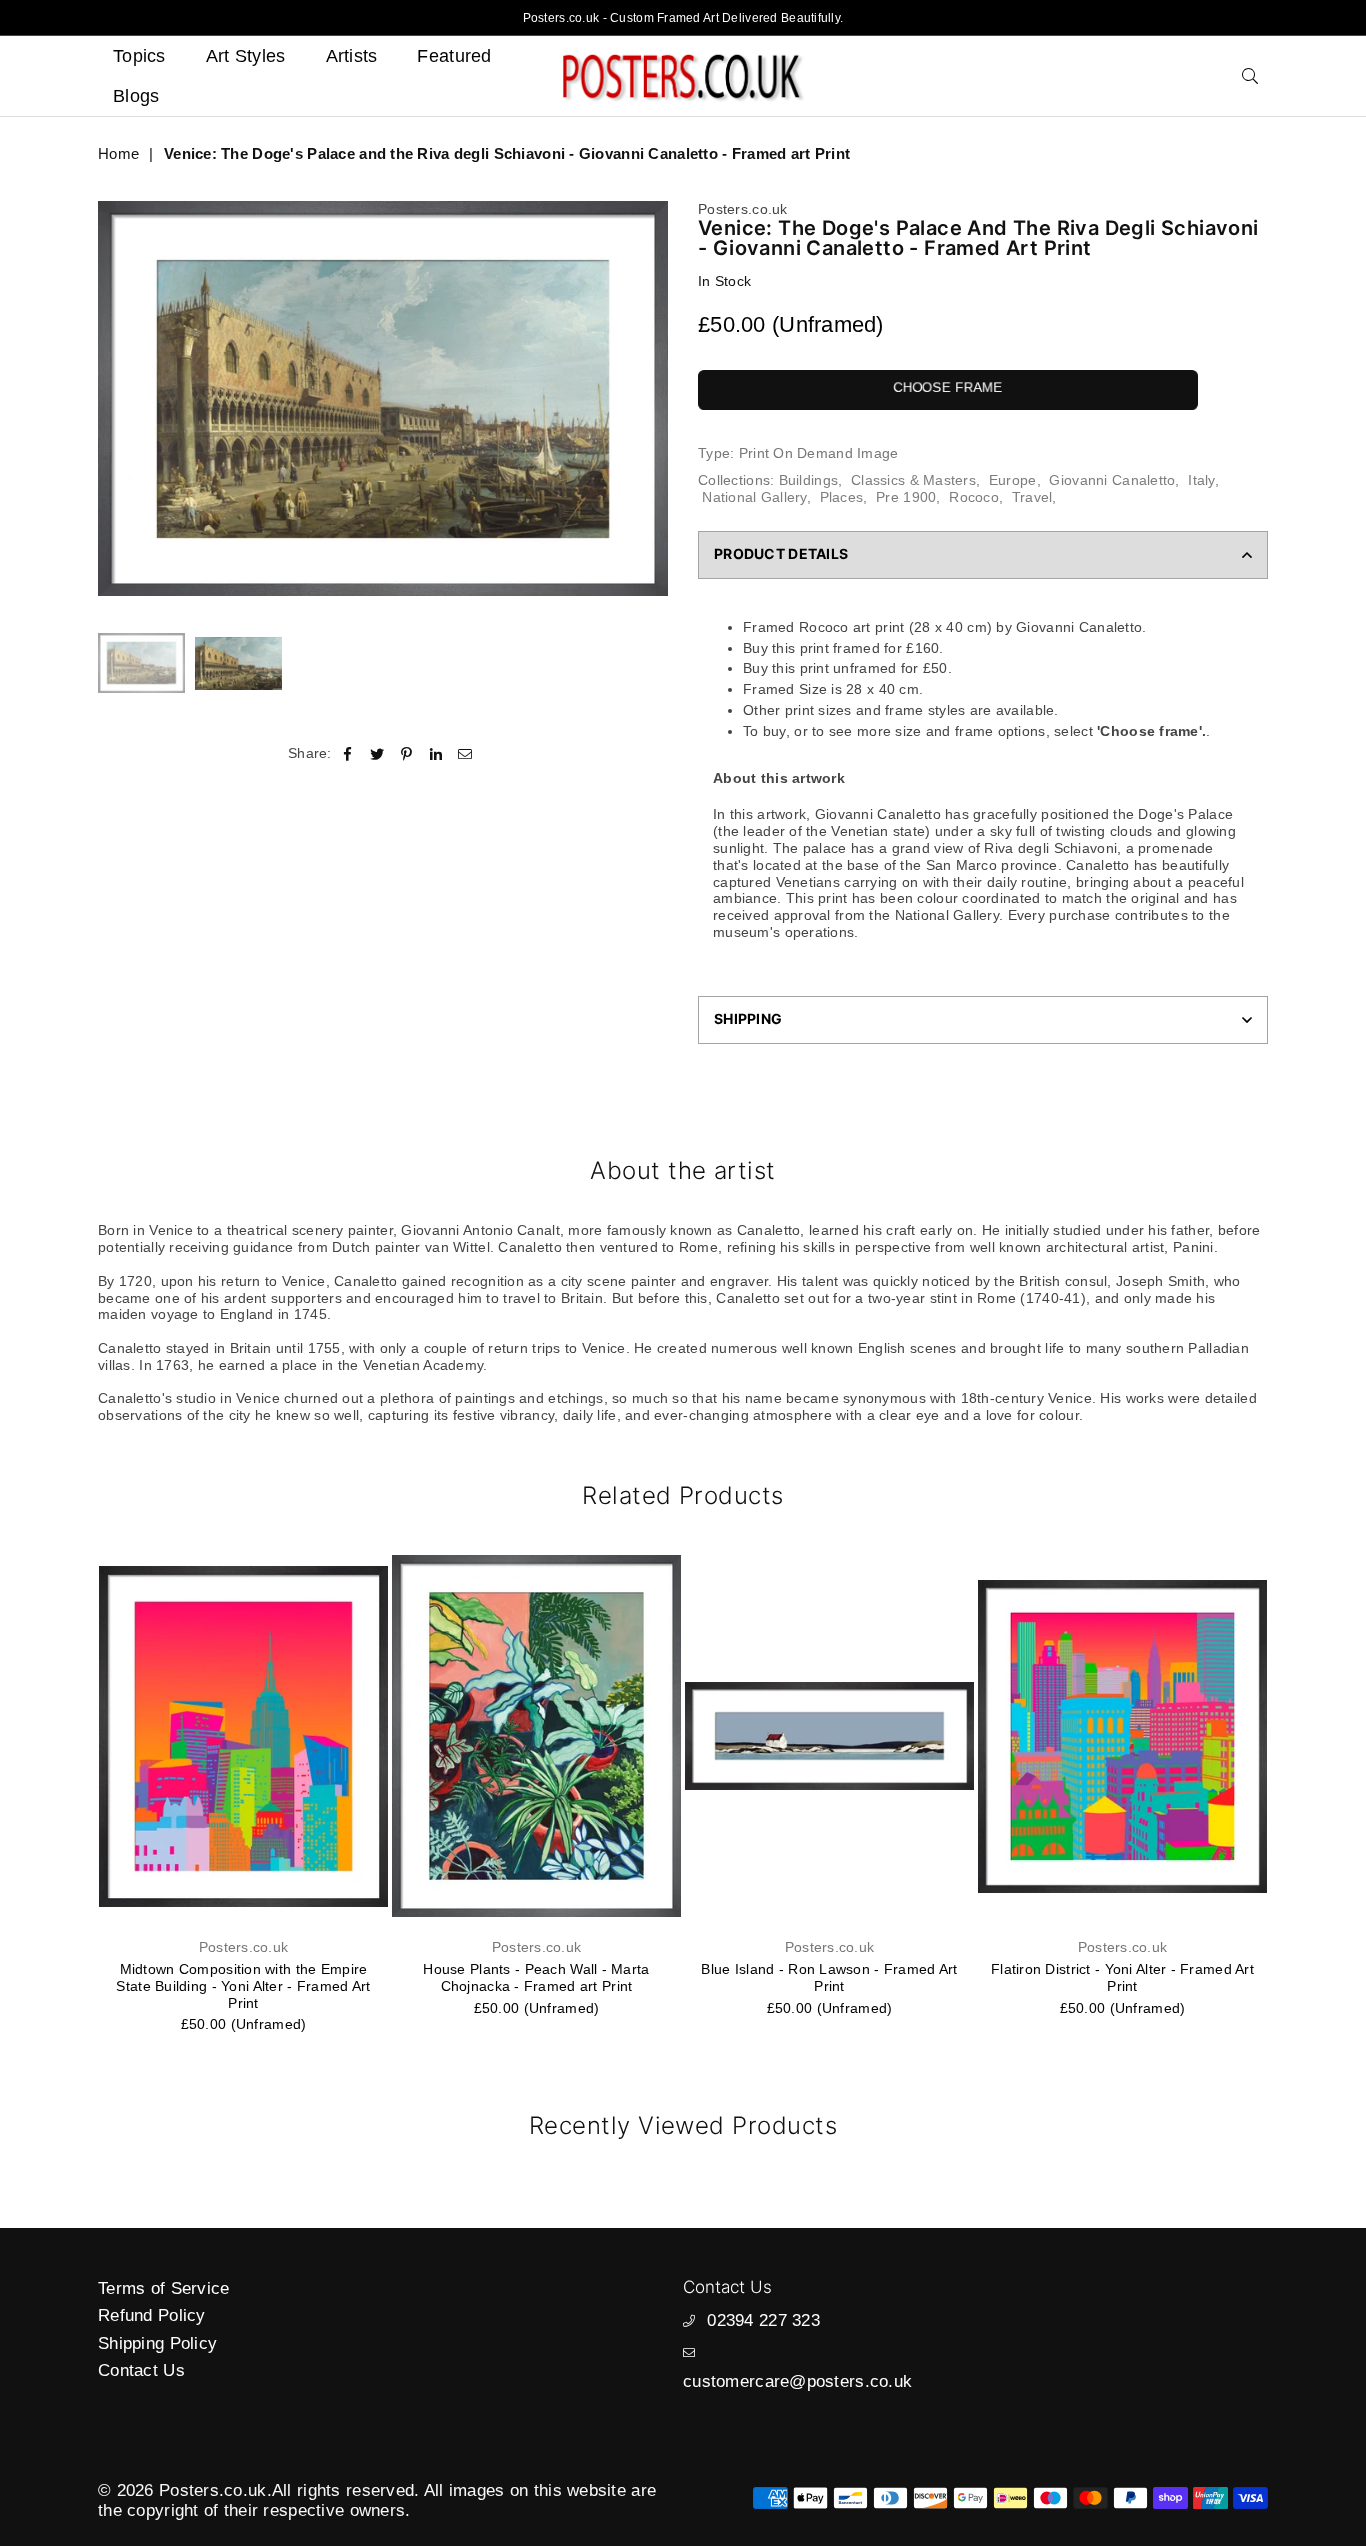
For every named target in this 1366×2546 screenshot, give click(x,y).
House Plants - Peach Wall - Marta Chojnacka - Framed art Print (536, 1977)
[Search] (1250, 76)
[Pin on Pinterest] (406, 753)
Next (650, 398)
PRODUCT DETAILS (781, 553)
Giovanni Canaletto (1112, 480)
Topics (139, 56)
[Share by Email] (465, 753)
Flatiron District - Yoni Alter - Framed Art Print (1122, 1977)
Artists (352, 56)
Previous (115, 398)
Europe (1013, 480)
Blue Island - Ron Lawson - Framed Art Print (829, 1977)
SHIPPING (748, 1018)
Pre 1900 (906, 497)
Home (118, 153)
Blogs (136, 96)
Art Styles (246, 56)
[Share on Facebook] (348, 753)
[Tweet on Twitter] (377, 753)
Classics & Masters (913, 480)
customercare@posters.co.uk (797, 2381)
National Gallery (754, 497)
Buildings (809, 480)
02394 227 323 (763, 2320)
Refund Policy (152, 2315)
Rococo (974, 497)
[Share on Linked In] (436, 753)
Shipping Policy (157, 2343)
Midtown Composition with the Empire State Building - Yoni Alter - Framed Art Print (243, 1986)
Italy (1201, 480)
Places (842, 497)
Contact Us (141, 2370)
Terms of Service (163, 2288)
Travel (1032, 497)
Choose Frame (947, 387)
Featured (454, 56)
